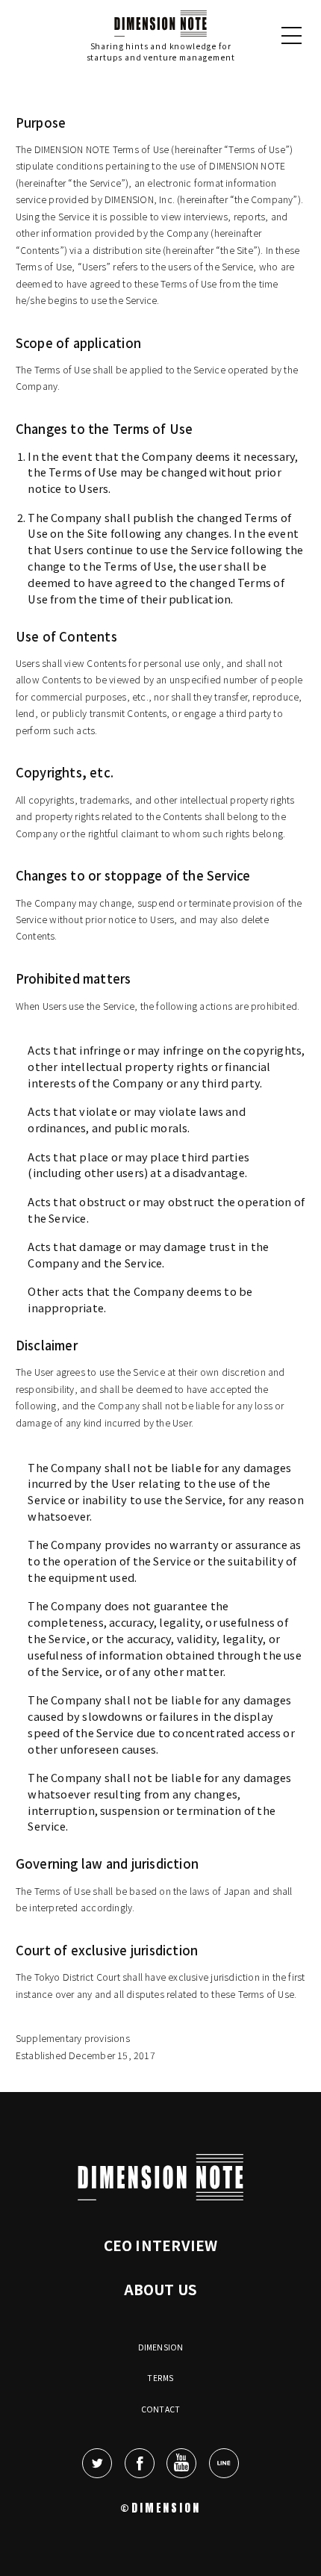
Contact (160, 2409)
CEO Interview (161, 2245)
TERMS (160, 2378)
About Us (161, 2289)
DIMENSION (161, 2347)
